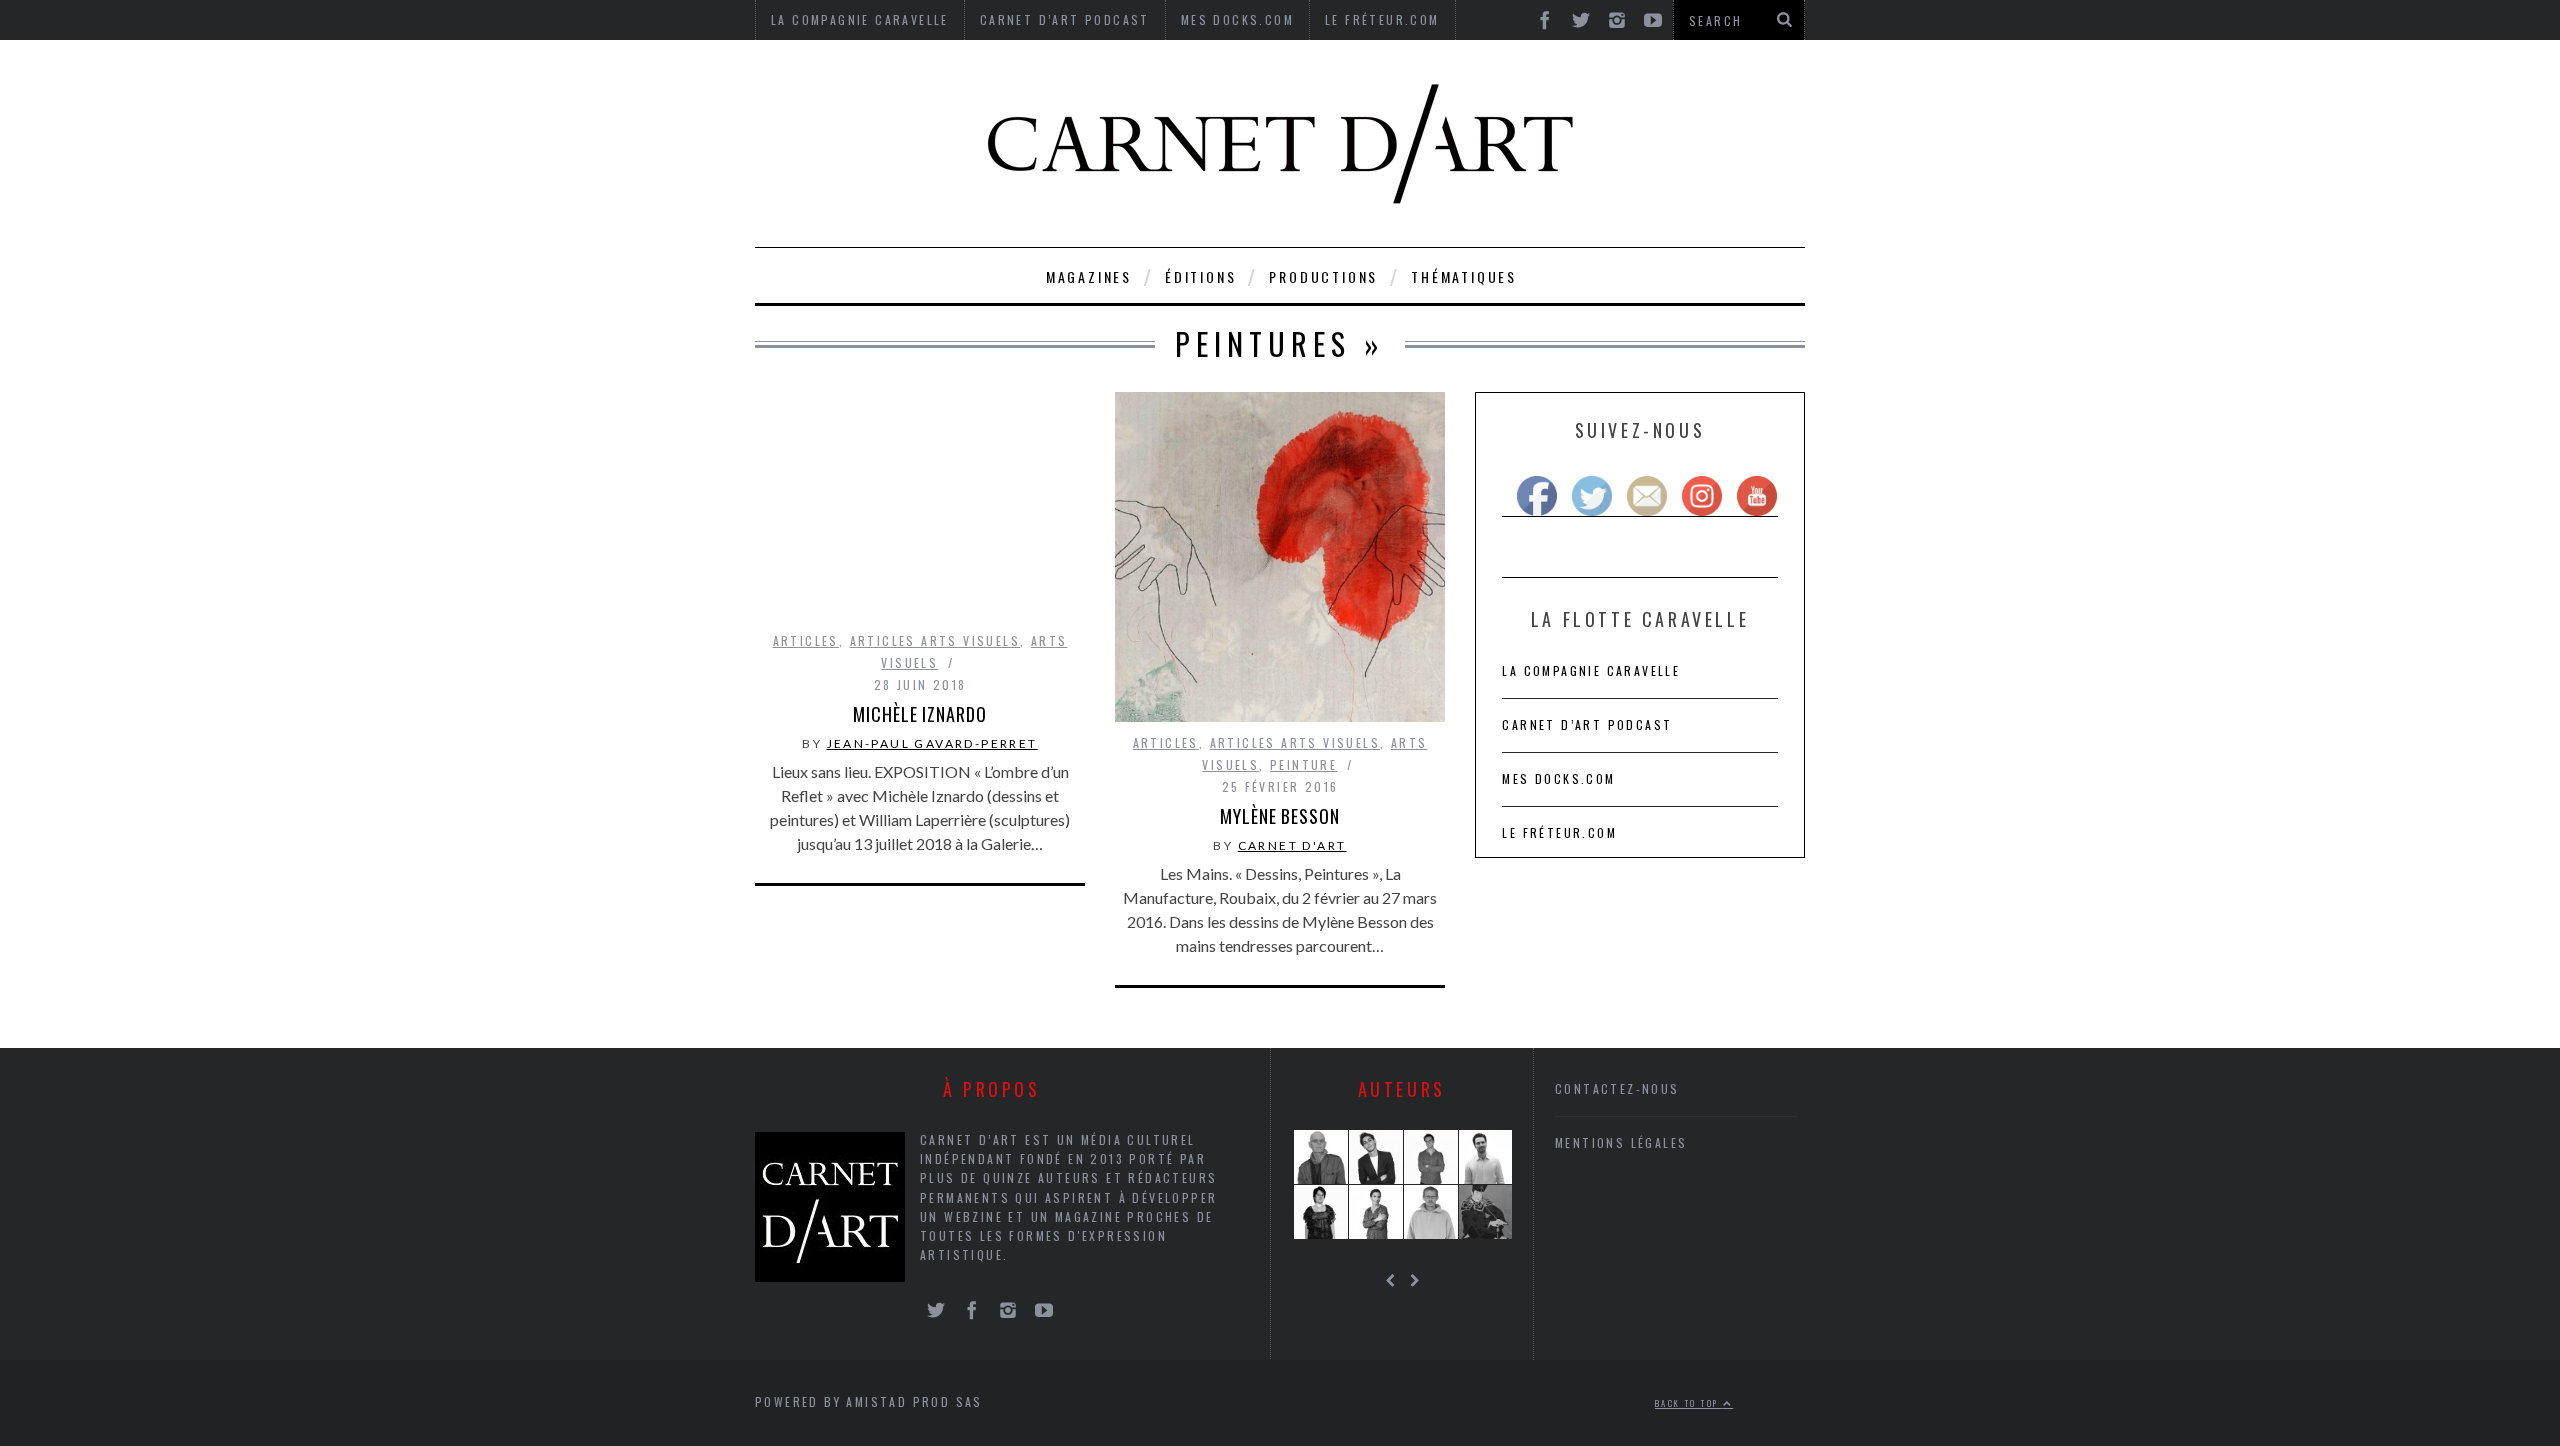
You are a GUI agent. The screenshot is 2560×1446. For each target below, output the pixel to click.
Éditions (1200, 276)
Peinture (1303, 764)
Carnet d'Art (1292, 845)
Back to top (1689, 1403)
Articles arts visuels (935, 640)
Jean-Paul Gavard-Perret (932, 743)
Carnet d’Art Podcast (1587, 724)
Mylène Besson (1280, 816)
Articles (806, 640)
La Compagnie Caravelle (1591, 670)
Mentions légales (1621, 1142)
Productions (1323, 276)
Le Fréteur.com (1559, 832)
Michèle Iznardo (920, 714)
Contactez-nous (1617, 1088)
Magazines (1089, 276)
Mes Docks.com (1558, 778)
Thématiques (1464, 276)
